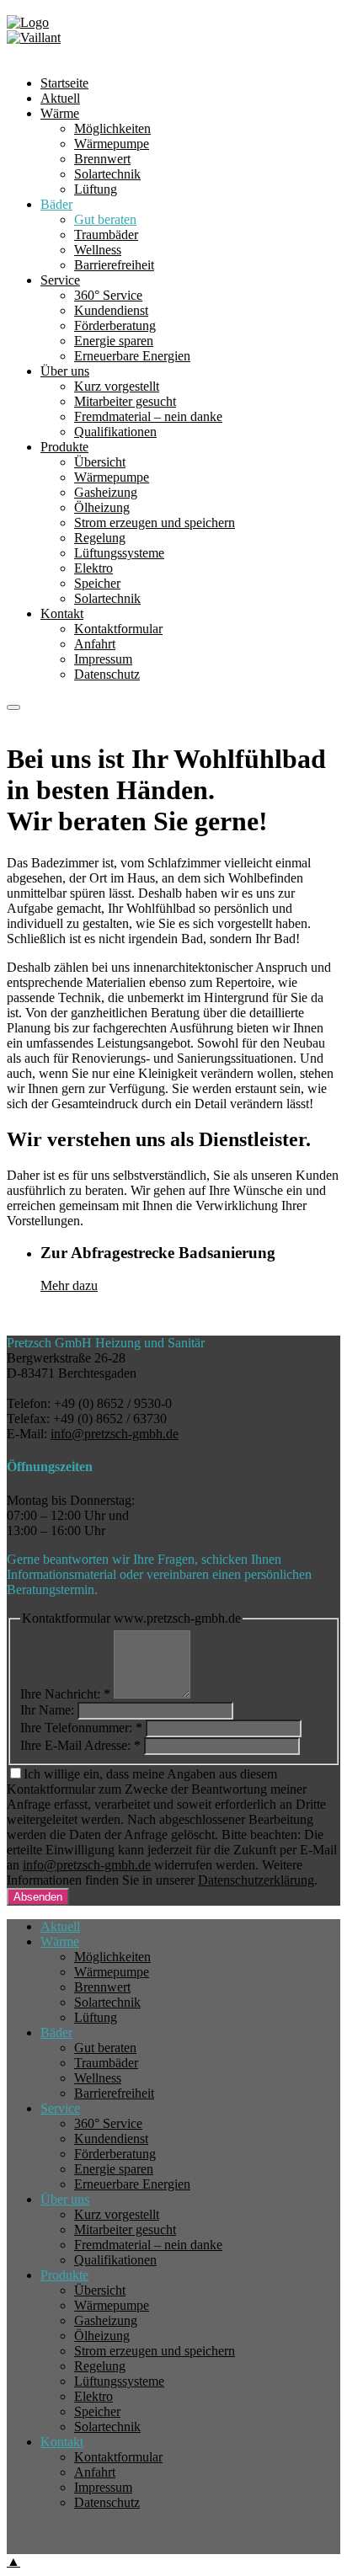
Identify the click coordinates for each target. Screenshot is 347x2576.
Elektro (93, 568)
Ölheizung (102, 507)
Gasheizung (106, 492)
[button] (13, 707)
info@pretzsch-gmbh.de (115, 1434)
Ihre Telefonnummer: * (81, 1728)
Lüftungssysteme (119, 553)
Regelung (100, 538)
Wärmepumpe (112, 477)
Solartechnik (107, 598)
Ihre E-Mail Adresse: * (80, 1745)
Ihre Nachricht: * (65, 1694)
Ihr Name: (47, 1710)
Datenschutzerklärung (256, 1880)
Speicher (97, 583)
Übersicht (100, 462)
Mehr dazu (69, 1285)
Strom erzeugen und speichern (155, 523)
